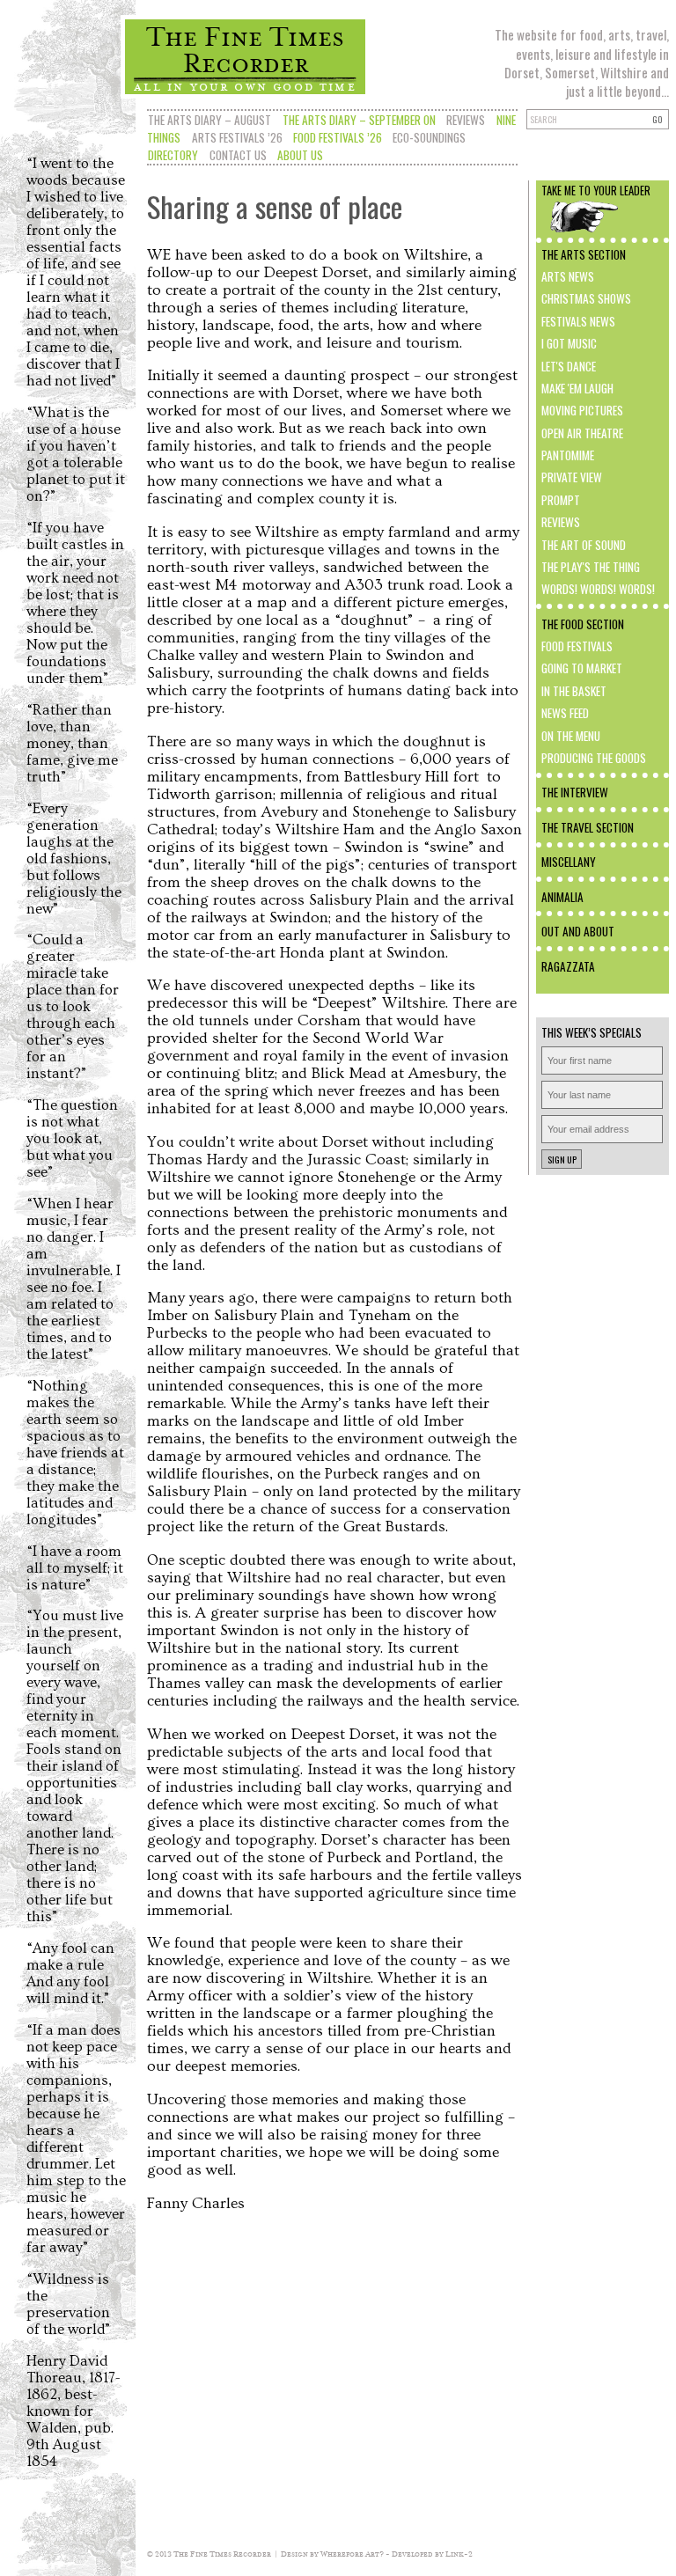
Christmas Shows (586, 298)
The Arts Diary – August (209, 120)
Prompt (561, 500)
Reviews (466, 120)
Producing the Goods (594, 758)
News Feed (565, 713)
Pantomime (568, 455)
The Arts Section (584, 254)
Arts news (568, 276)
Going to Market (582, 668)
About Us (300, 155)
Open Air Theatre (582, 433)
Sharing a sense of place (275, 206)
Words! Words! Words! (598, 589)
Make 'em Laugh (577, 388)
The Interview (575, 792)
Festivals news (578, 321)
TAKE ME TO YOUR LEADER (596, 191)
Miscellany (569, 862)
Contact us (238, 155)
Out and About (578, 931)
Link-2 (459, 2554)
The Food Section (583, 624)
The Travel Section (588, 827)
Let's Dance (569, 366)
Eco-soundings (429, 137)
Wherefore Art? (352, 2554)
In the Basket (574, 691)
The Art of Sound (584, 545)
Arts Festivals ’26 (237, 137)
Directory (173, 155)
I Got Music (569, 343)
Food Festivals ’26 (338, 137)
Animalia (562, 897)
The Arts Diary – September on (359, 120)
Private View (572, 477)
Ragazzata (568, 966)
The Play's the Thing (591, 567)
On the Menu (571, 736)
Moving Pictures (582, 410)
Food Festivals (577, 646)
